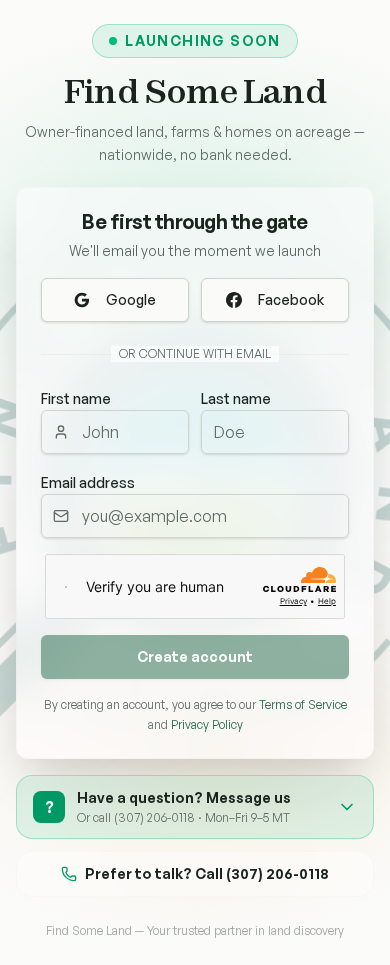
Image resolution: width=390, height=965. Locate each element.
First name (76, 398)
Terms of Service (303, 704)
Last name (236, 398)
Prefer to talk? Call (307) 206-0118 (207, 873)
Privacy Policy (207, 724)
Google (131, 299)
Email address (88, 482)
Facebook (291, 299)
